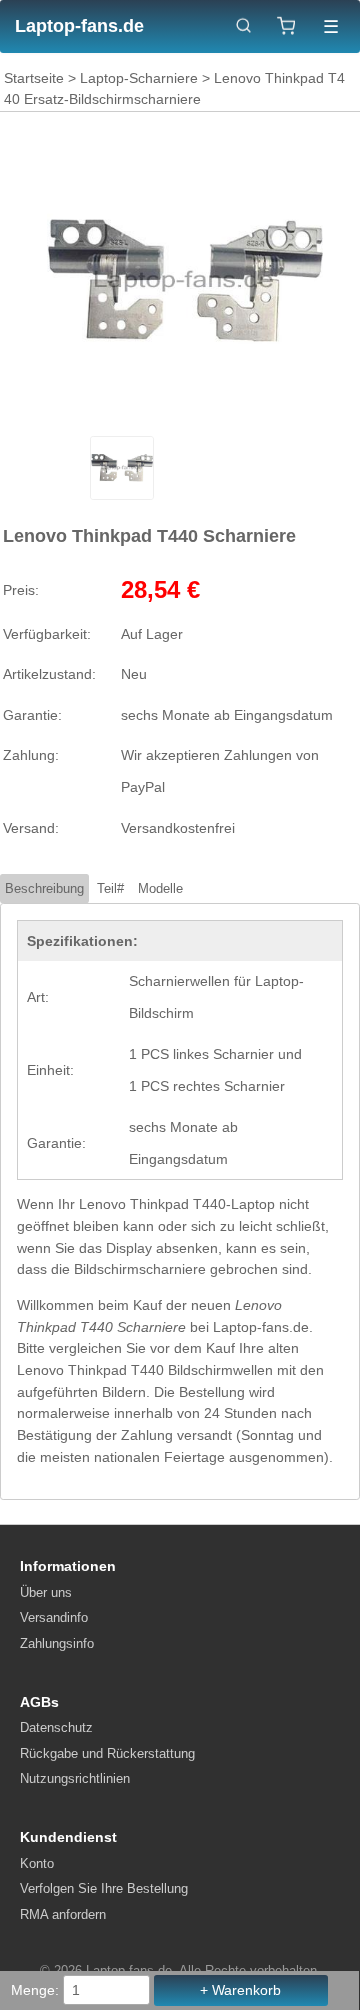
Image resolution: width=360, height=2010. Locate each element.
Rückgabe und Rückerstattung (107, 1753)
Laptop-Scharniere (139, 78)
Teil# (110, 888)
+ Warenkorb (240, 1990)
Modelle (160, 888)
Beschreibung (44, 888)
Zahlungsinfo (57, 1643)
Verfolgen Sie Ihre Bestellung (104, 1888)
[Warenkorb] (286, 26)
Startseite (34, 78)
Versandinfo (54, 1617)
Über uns (46, 1592)
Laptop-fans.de (79, 26)
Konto (37, 1863)
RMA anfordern (63, 1914)
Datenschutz (56, 1727)
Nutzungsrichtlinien (75, 1778)
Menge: (35, 1990)
